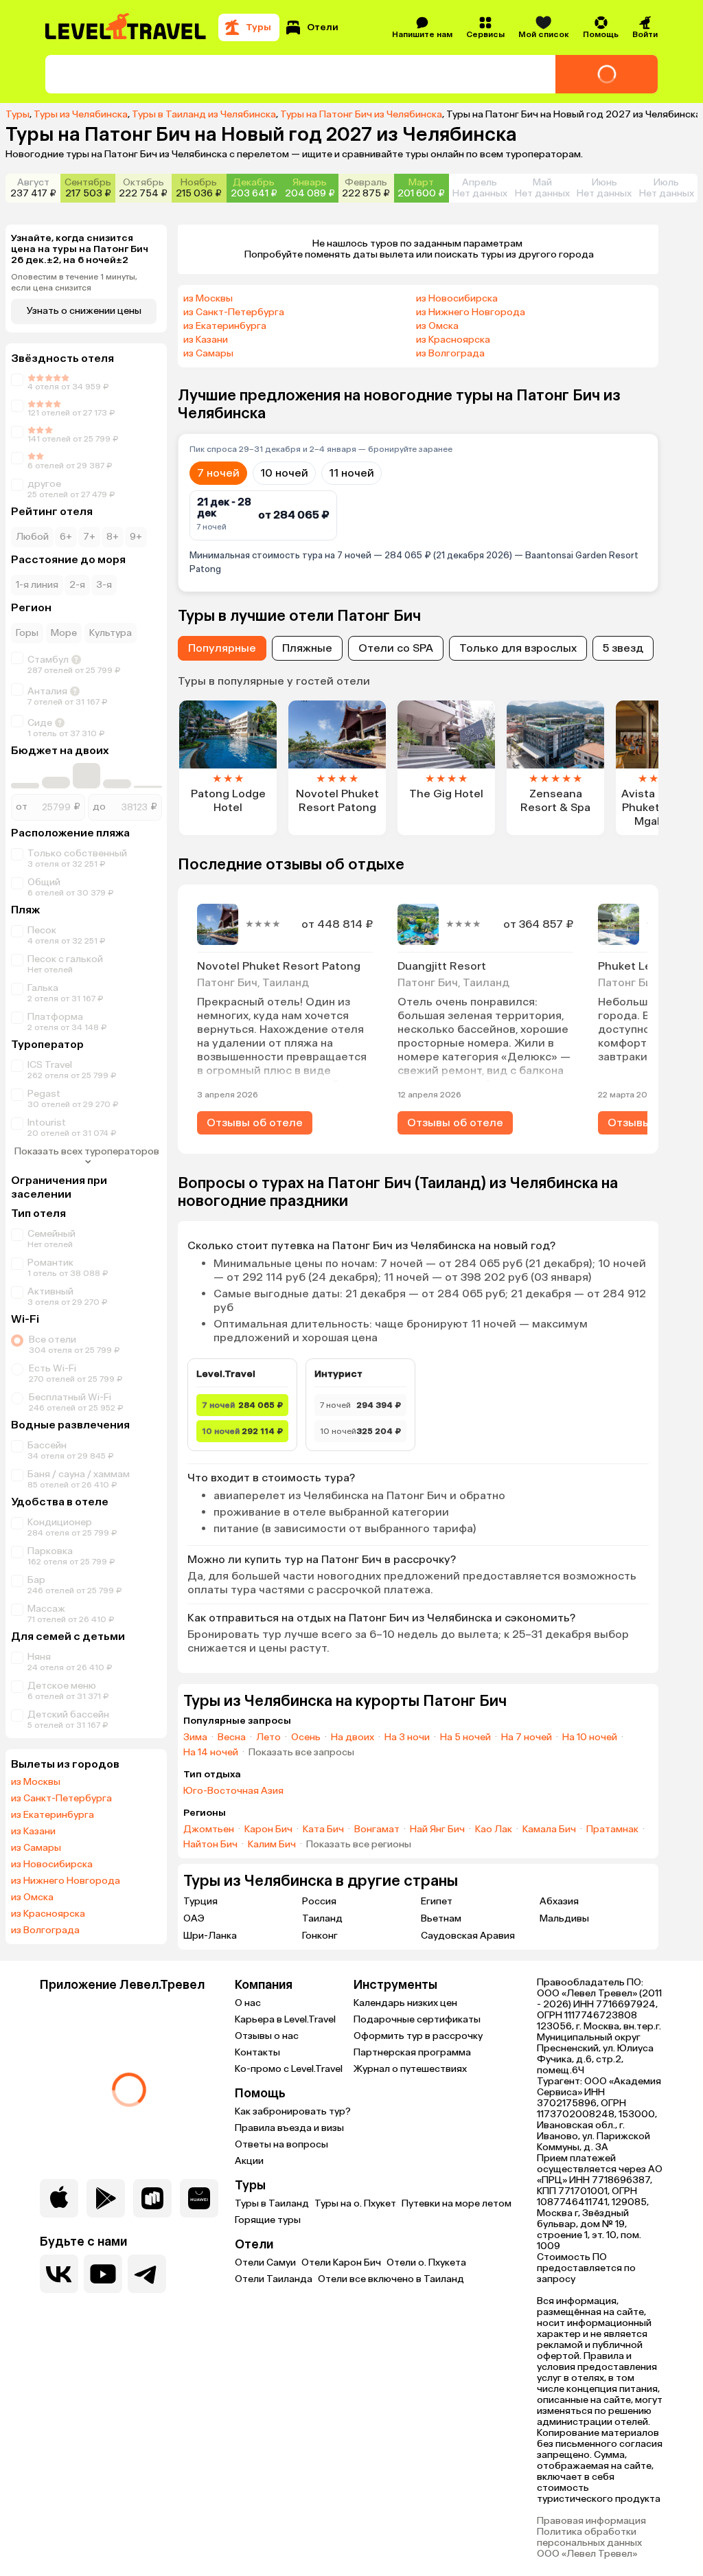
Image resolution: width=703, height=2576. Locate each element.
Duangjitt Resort (442, 966)
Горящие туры (268, 2220)
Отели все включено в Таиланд (391, 2279)
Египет (437, 1901)
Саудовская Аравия (468, 1936)
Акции (249, 2161)
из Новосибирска (52, 1865)
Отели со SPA (396, 648)
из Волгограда (45, 1930)
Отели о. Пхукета (426, 2262)
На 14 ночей (211, 1753)
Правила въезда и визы (289, 2128)
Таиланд (322, 1918)
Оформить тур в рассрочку (418, 2036)
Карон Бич (268, 1830)
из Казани (33, 1832)
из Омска (32, 1897)
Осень (306, 1737)
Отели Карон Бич (341, 2262)
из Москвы (36, 1782)
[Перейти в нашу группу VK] (59, 2274)
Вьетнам (441, 1918)
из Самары (36, 1848)
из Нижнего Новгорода (66, 1881)
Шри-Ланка (210, 1936)
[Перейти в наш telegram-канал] (147, 2274)
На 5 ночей (465, 1737)
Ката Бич (323, 1830)
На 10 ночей (590, 1737)
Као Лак (494, 1830)
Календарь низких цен (405, 2003)
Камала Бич (549, 1830)
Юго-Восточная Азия (233, 1791)
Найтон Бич (210, 1845)
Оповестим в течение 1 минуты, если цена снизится (74, 282)
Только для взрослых (518, 648)
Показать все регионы (359, 1845)
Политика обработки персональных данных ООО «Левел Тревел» (589, 2543)
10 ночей (284, 473)
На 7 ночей (527, 1737)
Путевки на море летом (457, 2203)
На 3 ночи (407, 1737)
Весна (232, 1737)
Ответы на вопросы (281, 2144)
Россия (319, 1901)
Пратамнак (612, 1830)
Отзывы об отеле (255, 1122)
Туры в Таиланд (272, 2203)
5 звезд (623, 648)
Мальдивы (564, 1918)
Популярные (222, 648)
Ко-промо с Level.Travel (289, 2069)
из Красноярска (48, 1914)
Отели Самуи (265, 2262)
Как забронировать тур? (293, 2111)
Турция (200, 1901)
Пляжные (307, 648)
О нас (248, 2003)
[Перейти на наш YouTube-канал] (103, 2274)
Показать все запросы (301, 1753)
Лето (268, 1737)
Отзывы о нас (267, 2036)
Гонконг (320, 1936)
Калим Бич (272, 1845)
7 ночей (218, 473)
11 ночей (351, 473)
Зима (195, 1737)
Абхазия (559, 1901)
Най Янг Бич (437, 1830)
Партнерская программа (412, 2052)
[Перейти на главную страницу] (126, 27)
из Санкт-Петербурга (61, 1799)
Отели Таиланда (274, 2279)
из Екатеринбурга (53, 1815)
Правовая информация (591, 2521)
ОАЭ (194, 1918)
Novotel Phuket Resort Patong (279, 966)
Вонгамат (377, 1830)
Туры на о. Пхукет (355, 2203)
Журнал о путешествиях (410, 2069)
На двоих (353, 1737)
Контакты (257, 2052)
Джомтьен (209, 1830)
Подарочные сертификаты (417, 2019)
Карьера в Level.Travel (285, 2019)
